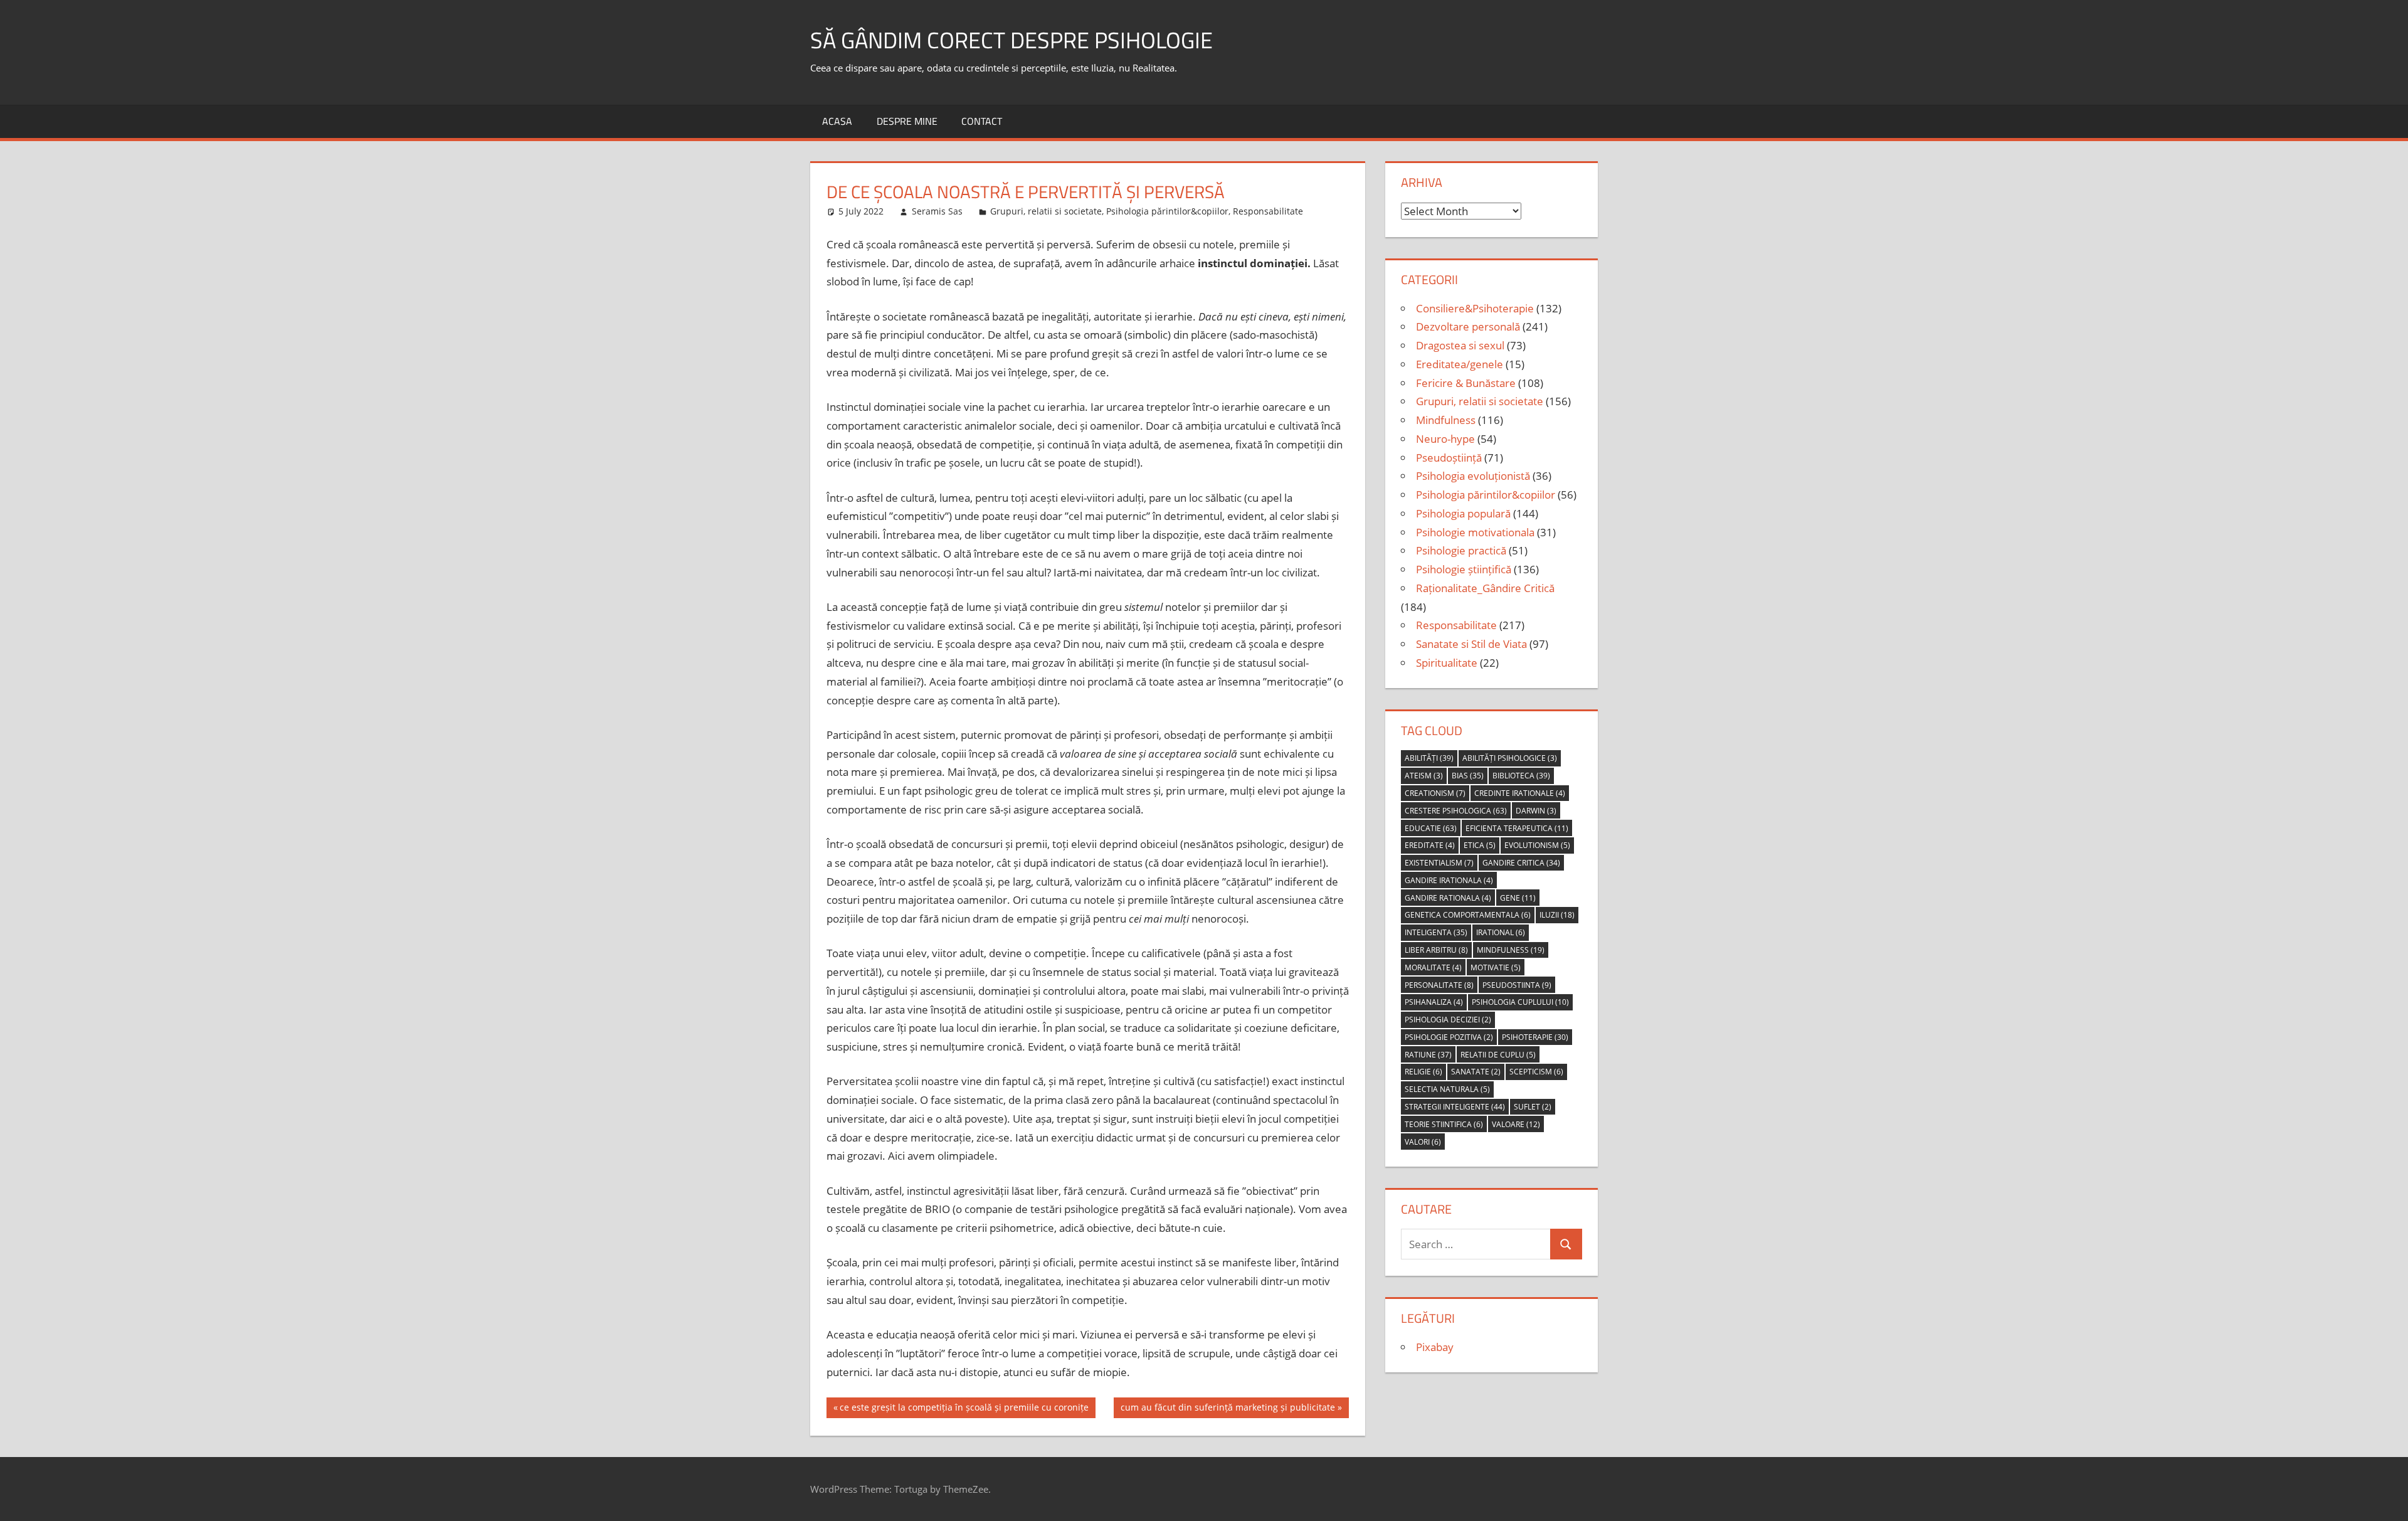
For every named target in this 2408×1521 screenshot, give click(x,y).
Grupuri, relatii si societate (1046, 211)
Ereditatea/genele (1460, 364)
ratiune (1428, 1055)
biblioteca (1521, 776)
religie (1423, 1072)
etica (1480, 845)
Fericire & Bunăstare (1466, 383)
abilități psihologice (1510, 758)
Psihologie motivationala (1475, 532)
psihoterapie (1535, 1037)
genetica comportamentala (1468, 915)
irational (1501, 932)
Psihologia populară (1463, 513)
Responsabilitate (1268, 211)
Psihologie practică (1461, 550)
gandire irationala (1449, 880)
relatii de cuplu (1498, 1055)
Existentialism (1439, 863)
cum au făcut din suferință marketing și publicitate (1228, 1409)
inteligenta (1436, 932)
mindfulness (1511, 950)
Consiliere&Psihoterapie (1475, 308)
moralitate (1433, 967)
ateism (1424, 776)
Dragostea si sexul (1460, 345)
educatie (1431, 828)
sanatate (1476, 1072)
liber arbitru (1436, 950)
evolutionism (1537, 845)
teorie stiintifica (1444, 1124)
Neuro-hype (1445, 439)
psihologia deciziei (1448, 1020)
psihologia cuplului (1520, 1002)
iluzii (1557, 915)
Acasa (837, 121)
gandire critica (1521, 863)
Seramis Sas (937, 211)
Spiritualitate (1447, 663)
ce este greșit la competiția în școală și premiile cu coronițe (964, 1409)
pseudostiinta (1517, 985)
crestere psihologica (1456, 811)
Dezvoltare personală (1468, 326)
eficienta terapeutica (1517, 828)
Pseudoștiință (1449, 458)
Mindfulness (1446, 420)
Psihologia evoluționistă (1473, 476)
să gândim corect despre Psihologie (1011, 40)
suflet (1533, 1107)
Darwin (1536, 811)
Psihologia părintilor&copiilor (1167, 211)
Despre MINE (907, 121)
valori (1423, 1142)
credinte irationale (1520, 793)
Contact (982, 121)
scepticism (1536, 1072)
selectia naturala (1447, 1089)
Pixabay (1435, 1347)
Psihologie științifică (1464, 569)
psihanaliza (1434, 1002)
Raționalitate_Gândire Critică (1485, 588)
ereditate (1430, 845)
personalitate (1439, 985)
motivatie (1496, 967)
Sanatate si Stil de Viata (1471, 644)
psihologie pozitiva (1449, 1037)
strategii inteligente (1455, 1107)
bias (1468, 776)
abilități (1429, 758)
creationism (1435, 793)
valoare (1516, 1124)
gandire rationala (1448, 898)
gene (1518, 898)
